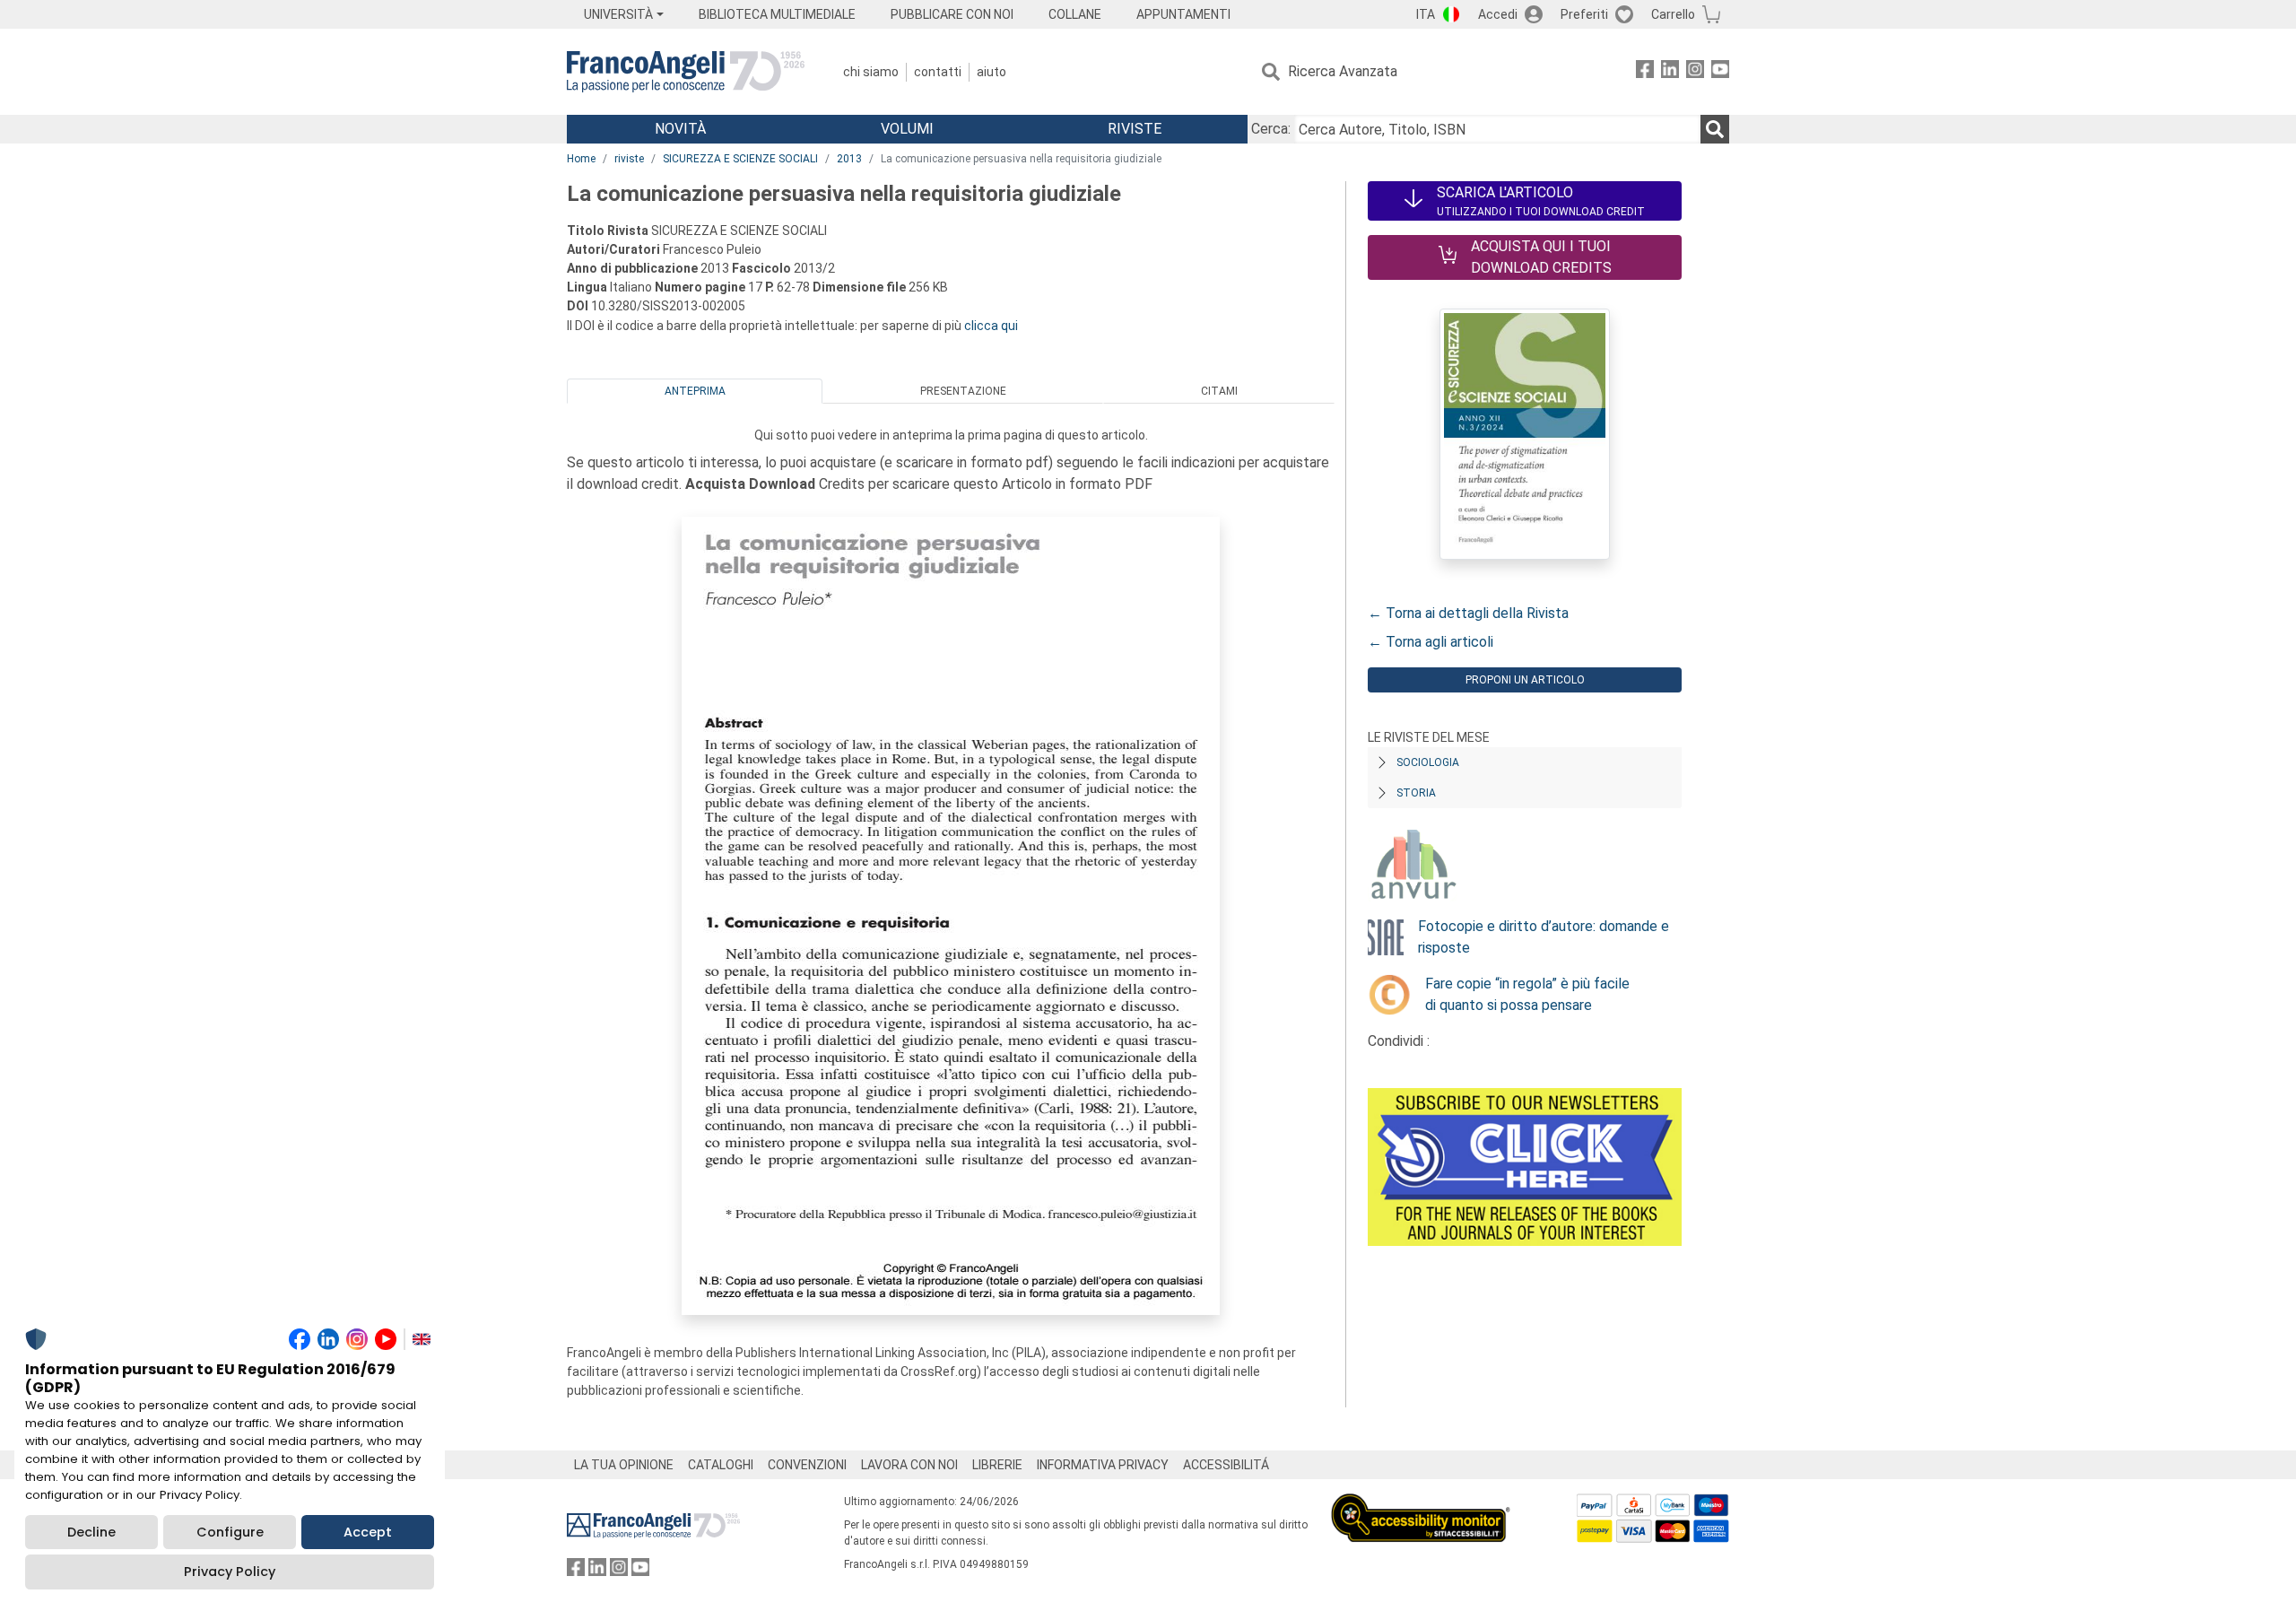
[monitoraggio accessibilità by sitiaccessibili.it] (1421, 1504)
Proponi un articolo (1525, 680)
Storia (1416, 793)
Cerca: (1271, 129)
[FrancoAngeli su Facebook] (1645, 72)
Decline (91, 1532)
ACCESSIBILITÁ (1226, 1465)
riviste (629, 159)
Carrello (1673, 14)
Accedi (1498, 14)
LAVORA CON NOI (909, 1465)
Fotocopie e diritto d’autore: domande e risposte (1544, 937)
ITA (1426, 14)
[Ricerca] (1715, 129)
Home (581, 159)
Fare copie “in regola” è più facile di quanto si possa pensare (1527, 994)
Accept (368, 1532)
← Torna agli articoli (1431, 642)
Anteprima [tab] (695, 391)
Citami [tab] (1219, 391)
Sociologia (1428, 762)
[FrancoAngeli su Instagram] (1695, 72)
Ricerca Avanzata (1343, 71)
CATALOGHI (721, 1465)
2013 (849, 159)
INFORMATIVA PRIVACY (1103, 1465)
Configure (230, 1532)
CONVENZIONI (807, 1465)
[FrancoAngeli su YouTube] (1720, 72)
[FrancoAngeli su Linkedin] (1670, 72)
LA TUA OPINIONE (624, 1465)
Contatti (938, 72)
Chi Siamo (871, 72)
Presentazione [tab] (963, 391)
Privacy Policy (230, 1572)
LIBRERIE (997, 1465)
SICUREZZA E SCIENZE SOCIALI (740, 159)
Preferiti (1584, 14)
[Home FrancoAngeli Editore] (686, 72)
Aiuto (991, 72)
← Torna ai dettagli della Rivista (1468, 613)
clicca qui (991, 326)
